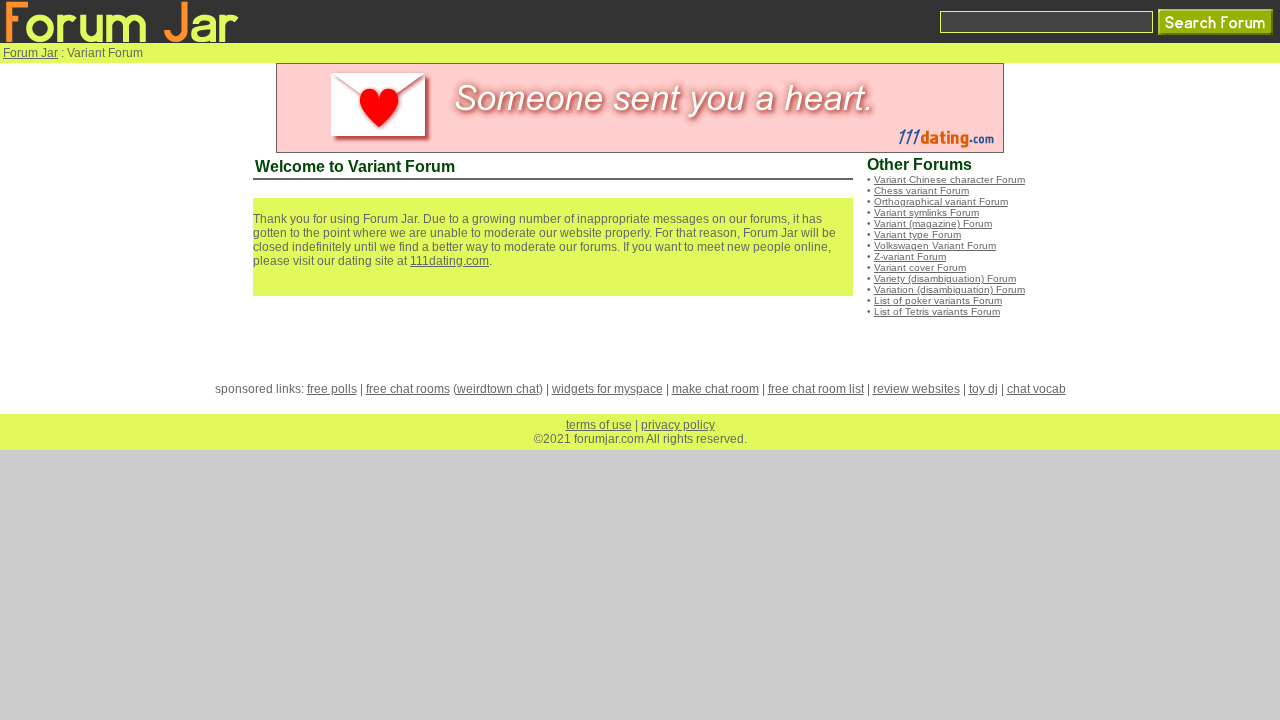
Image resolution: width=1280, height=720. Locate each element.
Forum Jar (30, 53)
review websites (916, 389)
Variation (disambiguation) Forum (949, 289)
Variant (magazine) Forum (933, 223)
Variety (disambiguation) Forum (945, 278)
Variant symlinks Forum (926, 212)
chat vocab (1036, 389)
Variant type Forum (917, 234)
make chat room (715, 389)
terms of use (599, 425)
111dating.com (449, 261)
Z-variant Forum (910, 256)
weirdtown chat (498, 389)
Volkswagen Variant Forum (935, 245)
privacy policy (678, 425)
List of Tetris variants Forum (937, 311)
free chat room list (816, 389)
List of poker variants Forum (938, 300)
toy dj (983, 389)
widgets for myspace (607, 389)
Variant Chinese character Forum (949, 179)
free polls (332, 389)
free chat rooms (408, 389)
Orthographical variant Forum (941, 201)
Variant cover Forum (920, 267)
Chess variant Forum (921, 190)
